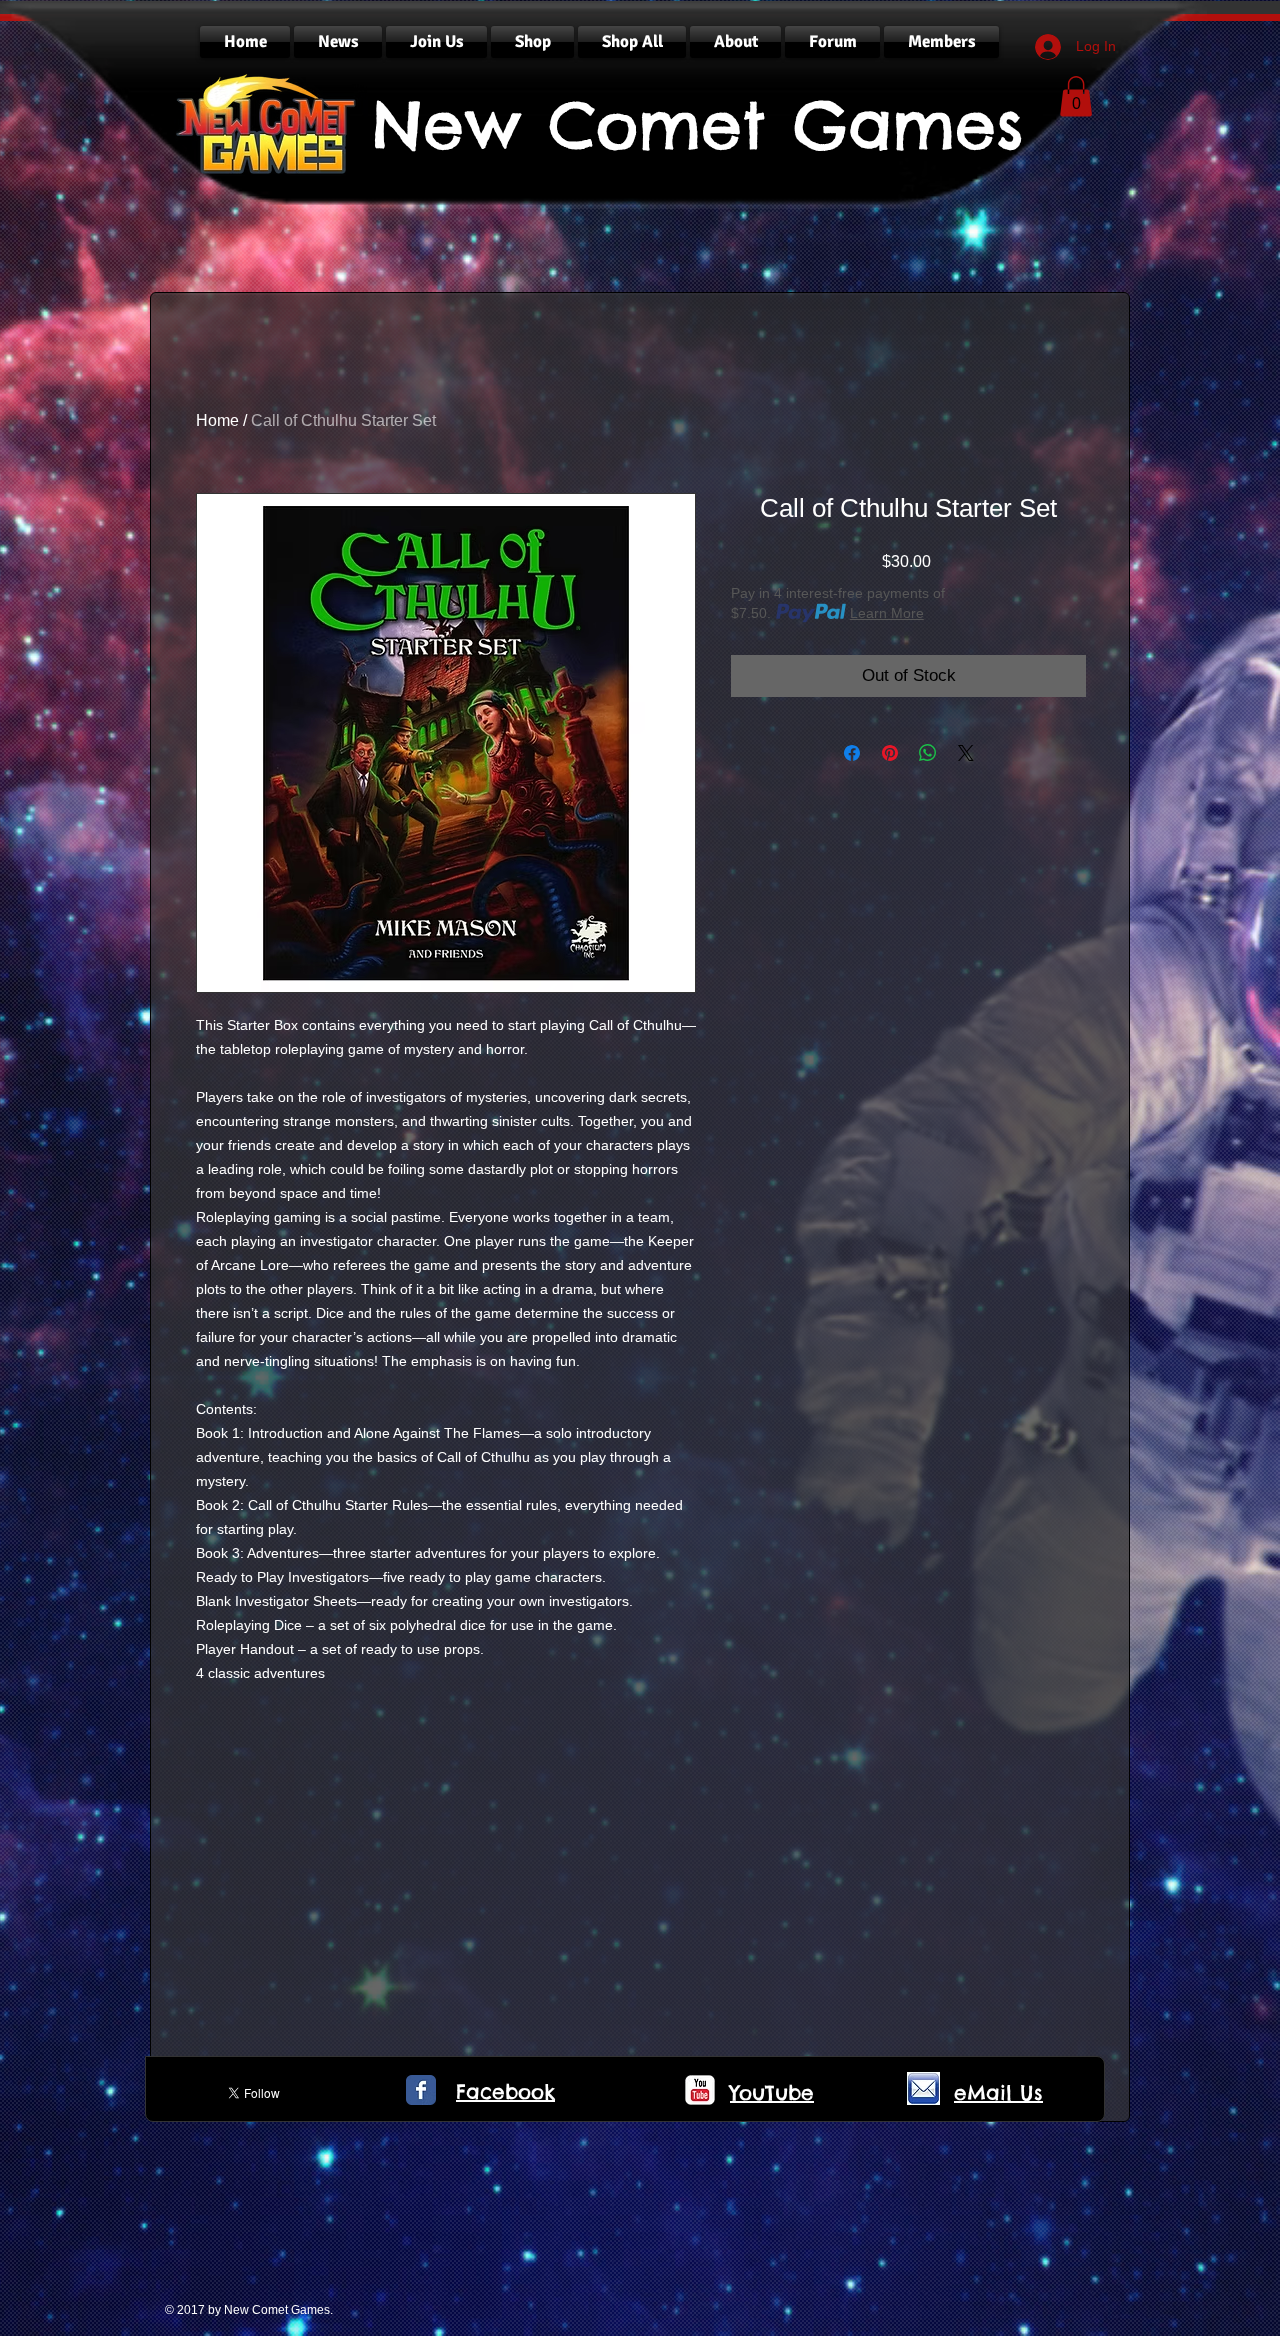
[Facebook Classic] (421, 2090)
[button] (1076, 96)
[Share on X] (966, 753)
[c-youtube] (700, 2090)
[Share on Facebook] (852, 753)
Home (217, 420)
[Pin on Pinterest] (890, 753)
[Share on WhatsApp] (928, 753)
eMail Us (998, 2092)
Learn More (887, 613)
